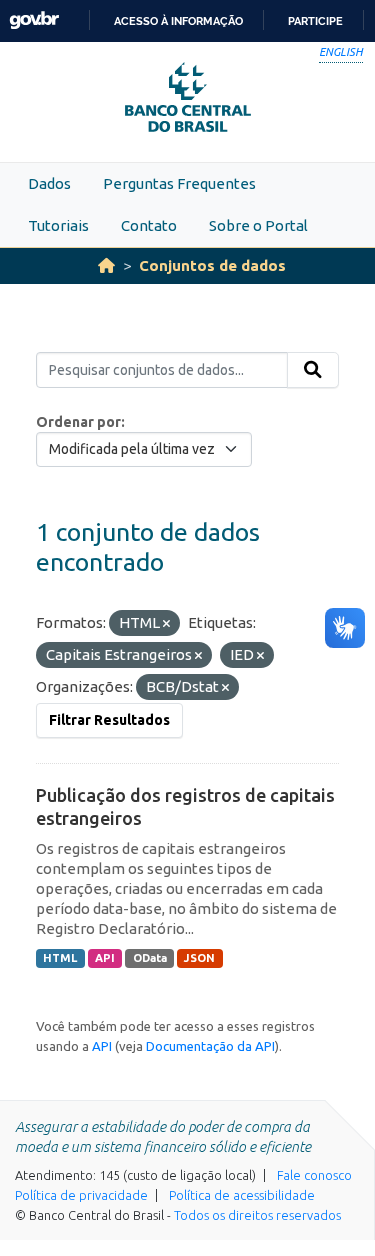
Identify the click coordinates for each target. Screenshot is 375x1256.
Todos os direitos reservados (257, 1215)
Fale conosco (314, 1175)
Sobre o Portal (258, 225)
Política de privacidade (81, 1195)
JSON (199, 958)
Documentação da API (210, 1046)
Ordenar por (78, 422)
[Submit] (313, 370)
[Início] (106, 265)
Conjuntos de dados (212, 265)
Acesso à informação (178, 21)
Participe (315, 21)
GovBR (34, 20)
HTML (60, 958)
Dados (49, 183)
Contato (149, 225)
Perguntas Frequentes (179, 183)
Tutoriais (58, 225)
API (105, 958)
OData (150, 958)
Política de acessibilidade (242, 1195)
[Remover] (166, 624)
